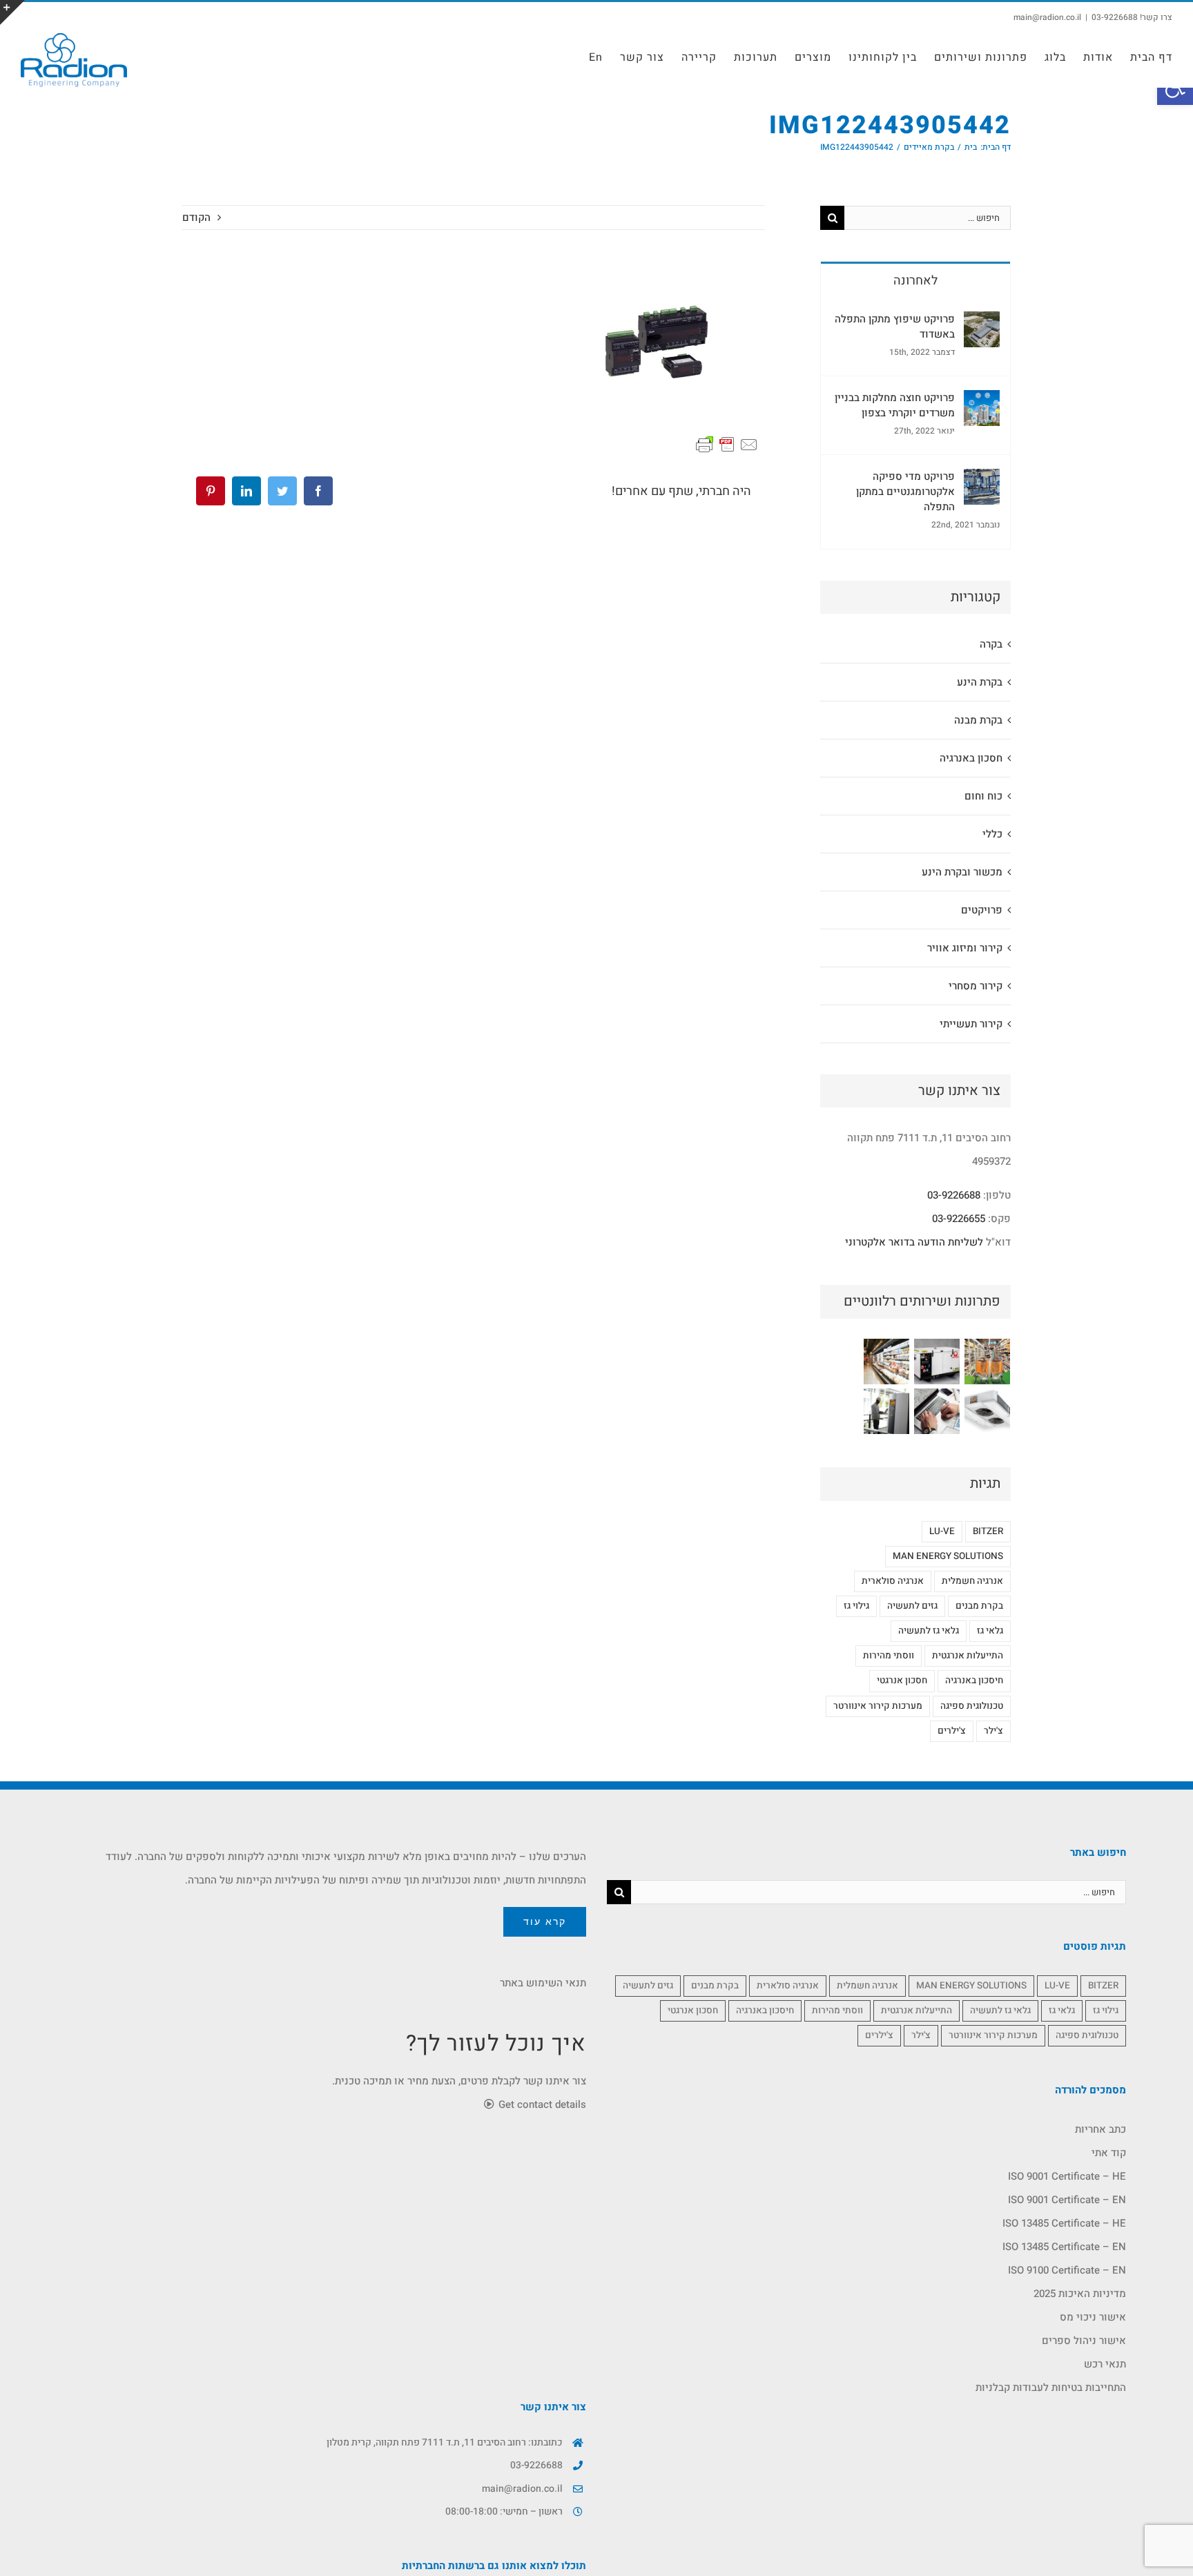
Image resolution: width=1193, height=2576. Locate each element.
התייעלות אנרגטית (968, 1656)
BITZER (988, 1531)
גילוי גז (856, 1606)
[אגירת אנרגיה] (937, 1362)
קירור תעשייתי (971, 1024)
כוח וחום (983, 796)
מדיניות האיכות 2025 (1080, 2294)
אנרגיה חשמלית (972, 1581)
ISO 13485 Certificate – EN (1064, 2247)
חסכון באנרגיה (971, 758)
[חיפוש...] (928, 217)
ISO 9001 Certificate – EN (1067, 2200)
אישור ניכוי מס (1093, 2317)
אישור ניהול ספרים (1084, 2341)
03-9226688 (954, 1195)
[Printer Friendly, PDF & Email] (727, 444)
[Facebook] (318, 491)
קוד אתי (1109, 2153)
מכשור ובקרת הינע (962, 872)
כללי (992, 834)
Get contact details (541, 2104)
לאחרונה (915, 281)
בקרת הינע (980, 682)
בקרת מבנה (978, 720)
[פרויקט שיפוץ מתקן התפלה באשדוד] (982, 323)
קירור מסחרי (976, 986)
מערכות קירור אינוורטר (878, 1706)
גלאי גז (990, 1631)
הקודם (196, 217)
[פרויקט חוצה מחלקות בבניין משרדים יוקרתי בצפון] (982, 402)
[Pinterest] (211, 491)
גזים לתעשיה (912, 1606)
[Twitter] (282, 491)
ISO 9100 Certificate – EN (1067, 2270)
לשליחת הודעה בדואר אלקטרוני (914, 1242)
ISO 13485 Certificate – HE (1064, 2223)
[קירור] (886, 1362)
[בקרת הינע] (886, 1411)
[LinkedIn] (246, 491)
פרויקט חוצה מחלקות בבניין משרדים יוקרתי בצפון (895, 405)
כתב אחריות (1100, 2129)
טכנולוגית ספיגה (972, 1706)
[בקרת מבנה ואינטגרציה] (937, 1411)
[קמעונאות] (987, 1362)
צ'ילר (993, 1731)
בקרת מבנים (979, 1606)
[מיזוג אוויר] (987, 1411)
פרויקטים (982, 910)
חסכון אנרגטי (902, 1681)
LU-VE (942, 1531)
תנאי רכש (1105, 2364)
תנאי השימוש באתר (543, 1983)
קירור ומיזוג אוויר (965, 948)
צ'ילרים (952, 1731)
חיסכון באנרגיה (974, 1681)
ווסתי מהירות (889, 1656)
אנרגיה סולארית (893, 1581)
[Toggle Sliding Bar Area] (12, 12)
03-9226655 (959, 1219)
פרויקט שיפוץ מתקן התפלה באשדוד (895, 327)
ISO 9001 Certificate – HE (1067, 2176)
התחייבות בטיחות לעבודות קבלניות (1051, 2388)
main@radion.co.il (1047, 17)
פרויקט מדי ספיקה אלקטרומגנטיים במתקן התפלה (905, 492)
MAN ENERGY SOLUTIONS (948, 1556)
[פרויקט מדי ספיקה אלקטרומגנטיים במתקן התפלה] (982, 481)
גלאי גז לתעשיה (929, 1631)
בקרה (991, 644)
